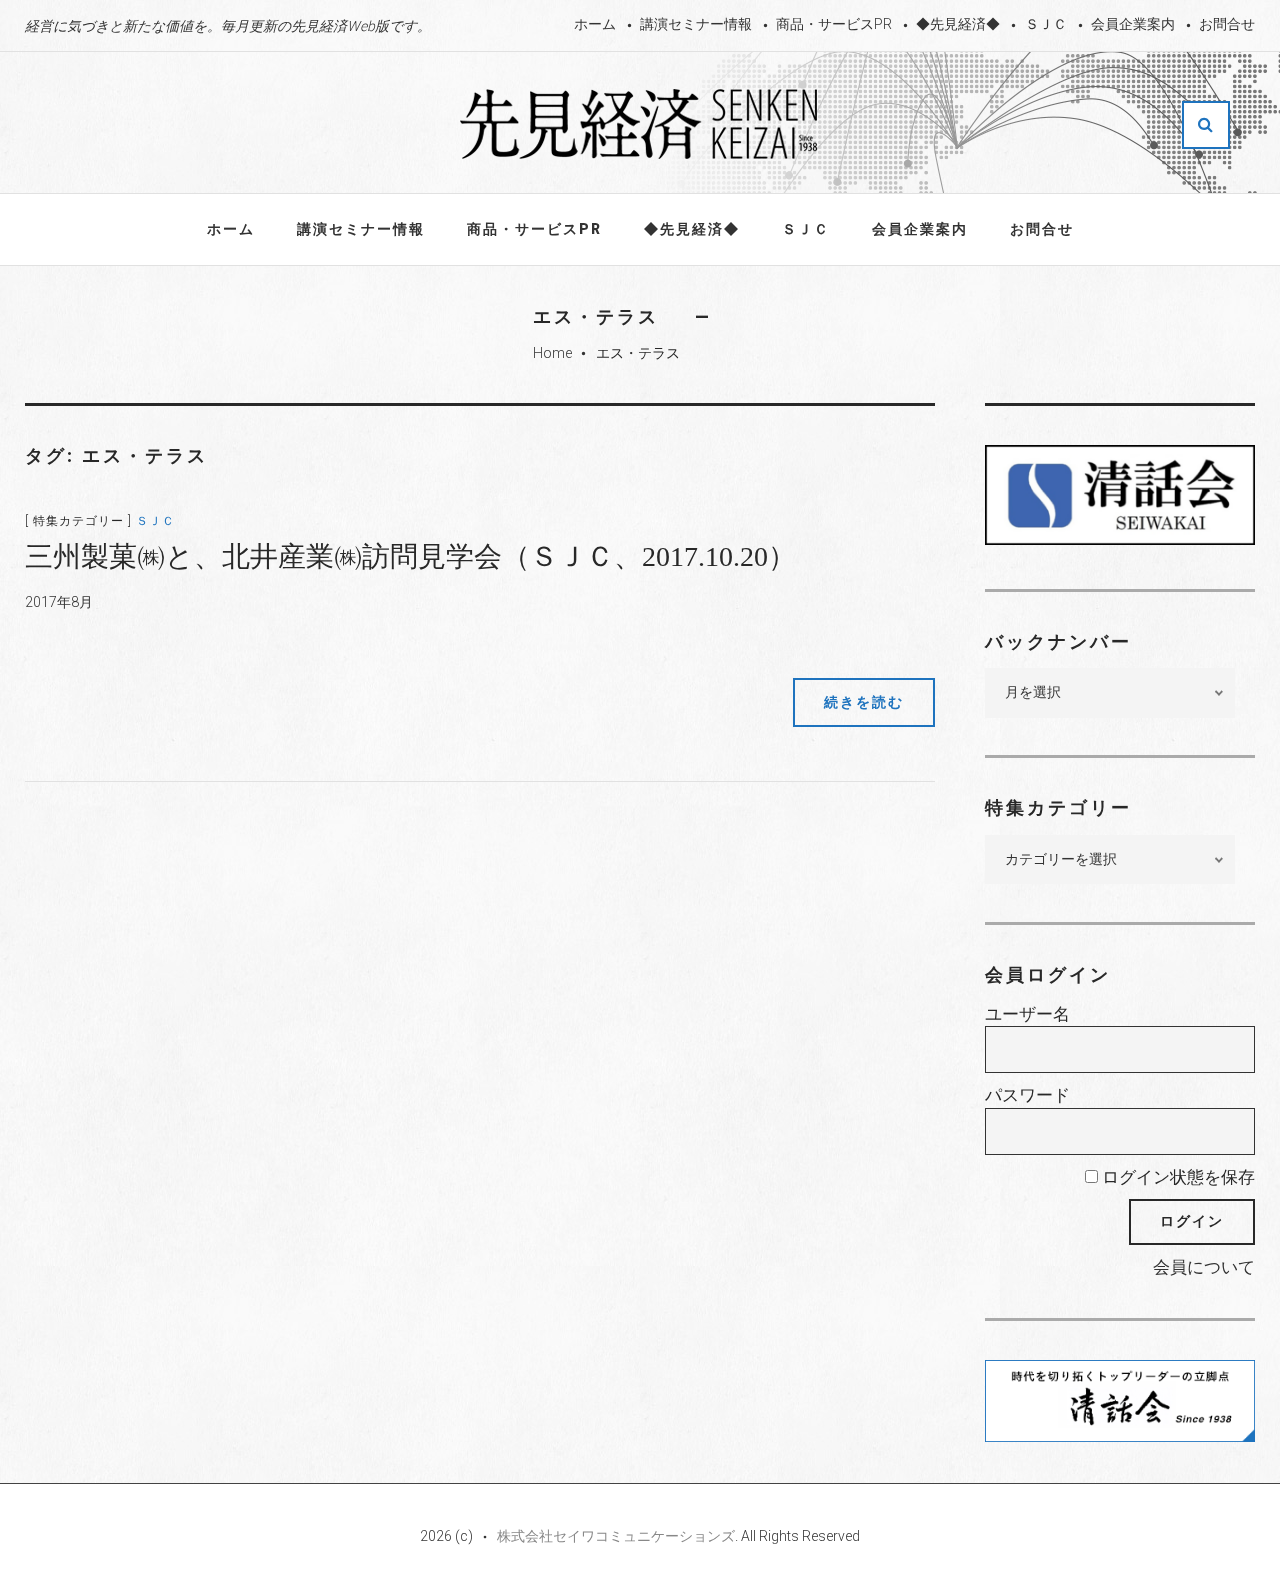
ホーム (595, 24)
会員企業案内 (1133, 24)
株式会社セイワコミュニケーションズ (616, 1536)
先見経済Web (640, 124)
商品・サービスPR (834, 24)
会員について (1204, 1267)
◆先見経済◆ (958, 24)
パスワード (1027, 1095)
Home (552, 353)
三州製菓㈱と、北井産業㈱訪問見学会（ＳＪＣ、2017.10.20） (410, 556)
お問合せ (1227, 24)
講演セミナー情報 (696, 24)
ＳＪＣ (1046, 24)
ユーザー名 (1027, 1014)
